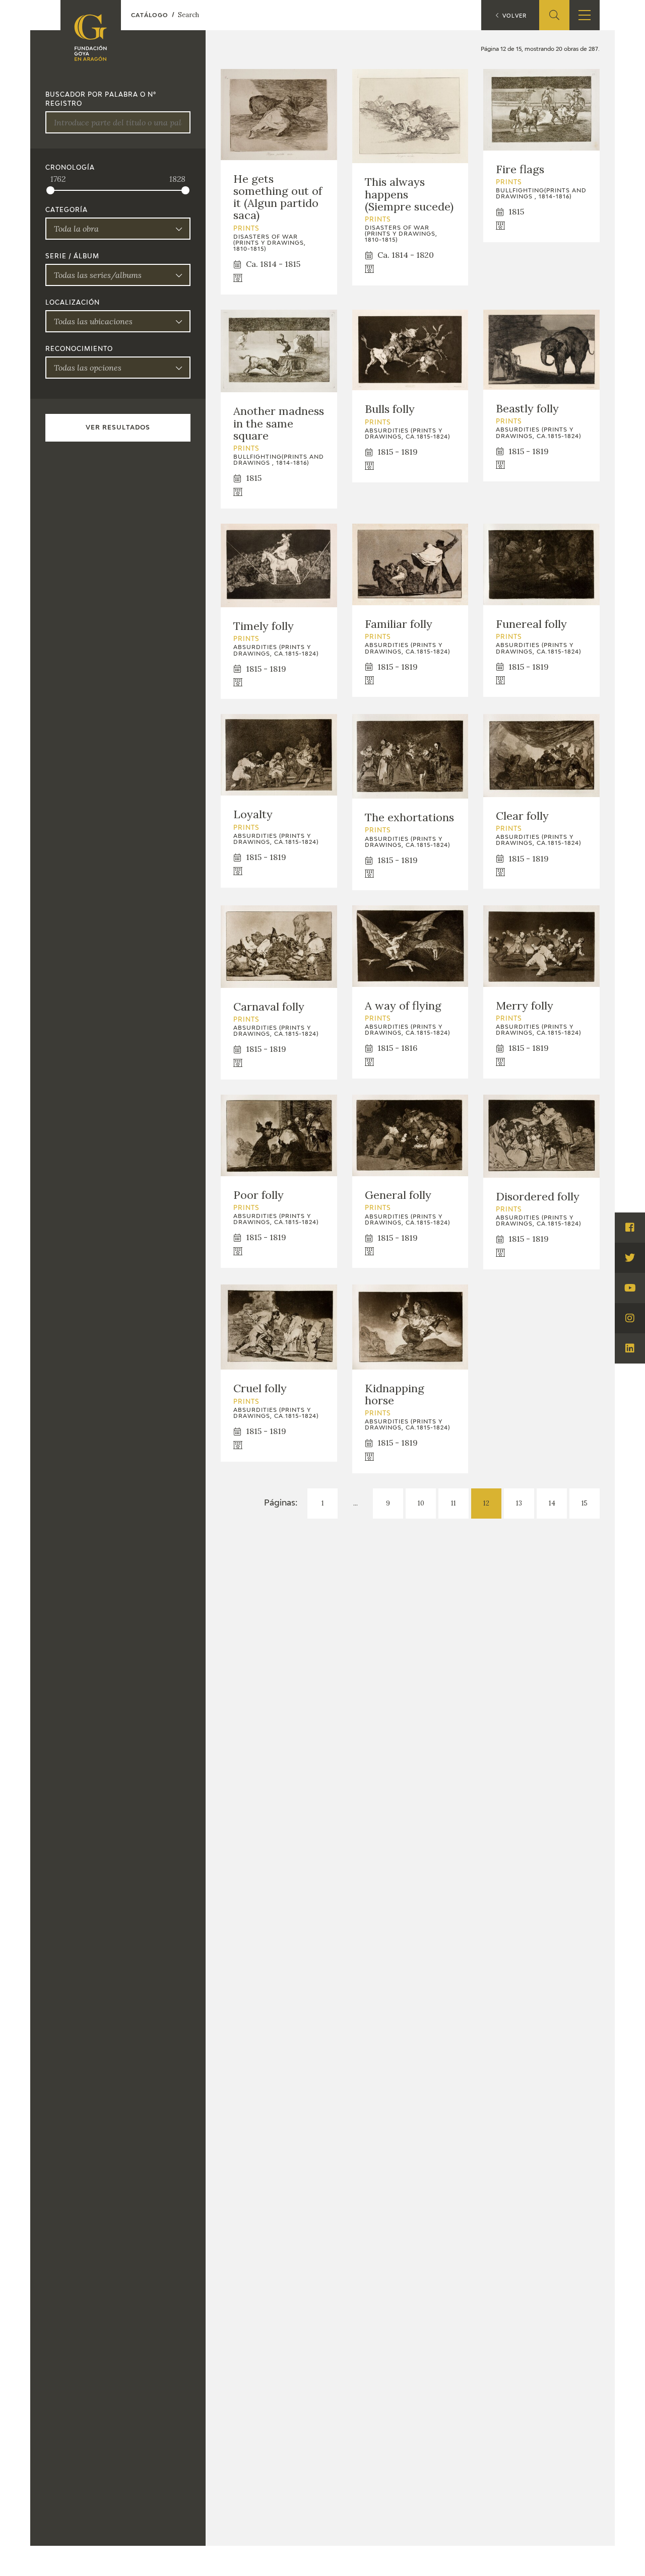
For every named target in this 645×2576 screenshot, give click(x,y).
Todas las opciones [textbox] (88, 368)
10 (421, 1503)
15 (585, 1503)
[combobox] (118, 229)
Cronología (70, 168)
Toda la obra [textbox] (76, 229)
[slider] (50, 190)
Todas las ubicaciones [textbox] (93, 321)
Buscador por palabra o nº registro (101, 100)
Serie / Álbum (72, 257)
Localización (73, 303)
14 (552, 1503)
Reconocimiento (79, 349)
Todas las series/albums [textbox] (98, 275)
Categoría (67, 210)
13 (519, 1503)
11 (454, 1503)
